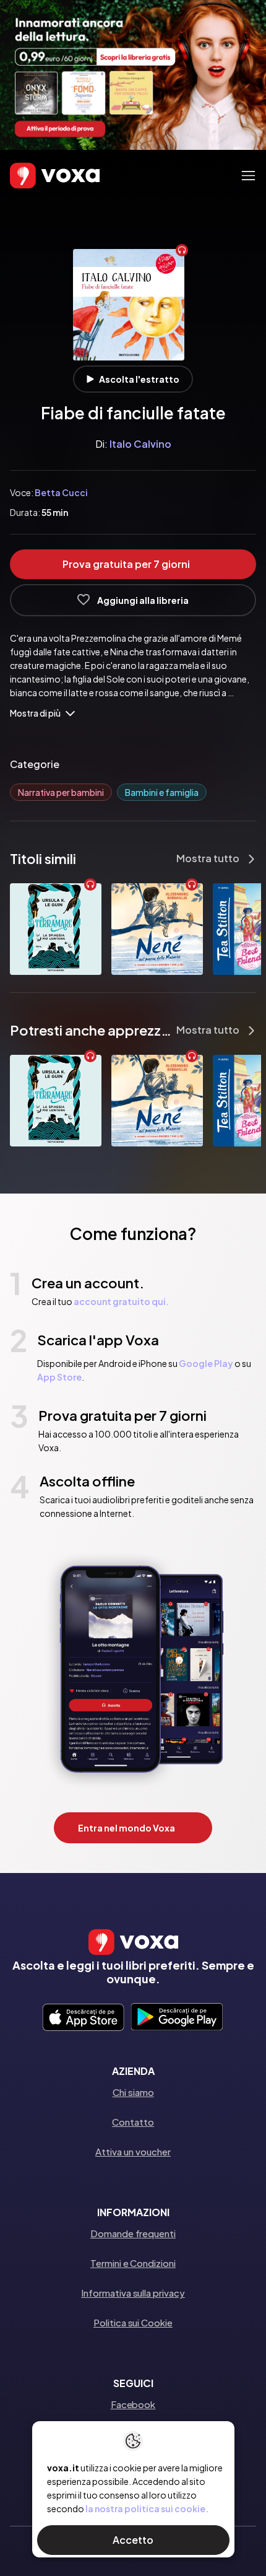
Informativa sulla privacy (133, 2293)
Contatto (133, 2122)
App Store (59, 1377)
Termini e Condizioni (133, 2263)
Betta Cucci (61, 492)
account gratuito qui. (121, 1301)
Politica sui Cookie (133, 2322)
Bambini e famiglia (162, 792)
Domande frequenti (133, 2233)
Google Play (206, 1363)
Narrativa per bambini (61, 792)
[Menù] (248, 176)
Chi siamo (133, 2092)
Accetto (133, 2540)
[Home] (37, 176)
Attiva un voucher (133, 2151)
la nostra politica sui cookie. (147, 2508)
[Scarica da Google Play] (177, 2018)
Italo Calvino (140, 444)
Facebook (133, 2404)
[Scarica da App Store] (83, 2018)
